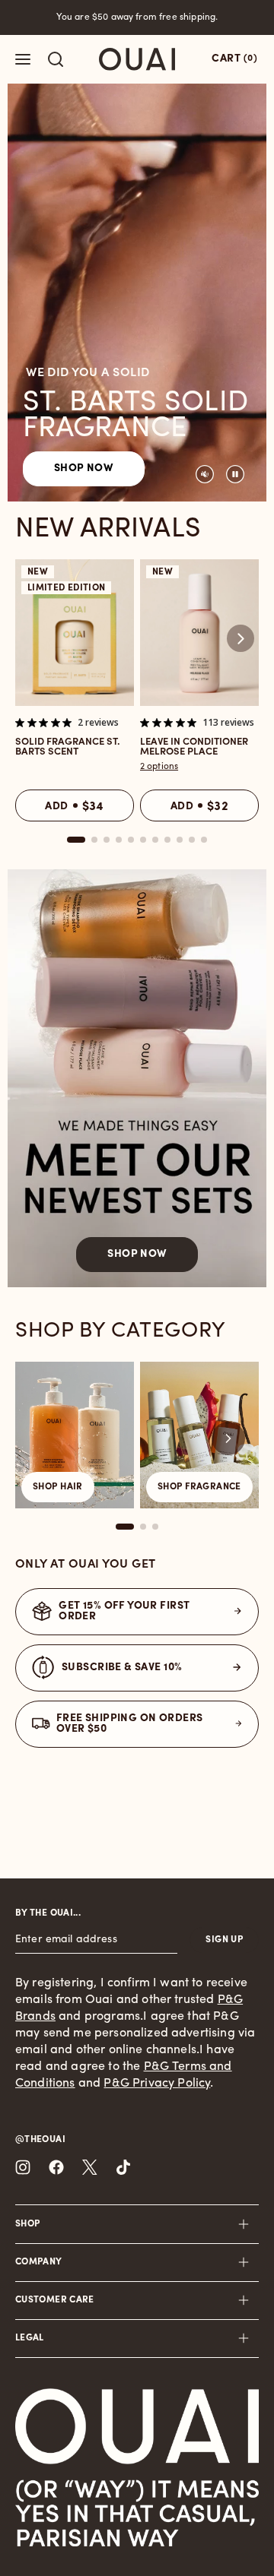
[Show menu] (23, 59)
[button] (241, 638)
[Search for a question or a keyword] (56, 59)
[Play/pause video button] (235, 474)
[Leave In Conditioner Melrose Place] (199, 633)
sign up (224, 1940)
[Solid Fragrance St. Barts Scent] (75, 633)
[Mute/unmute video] (205, 474)
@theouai (40, 2140)
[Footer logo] (137, 2426)
